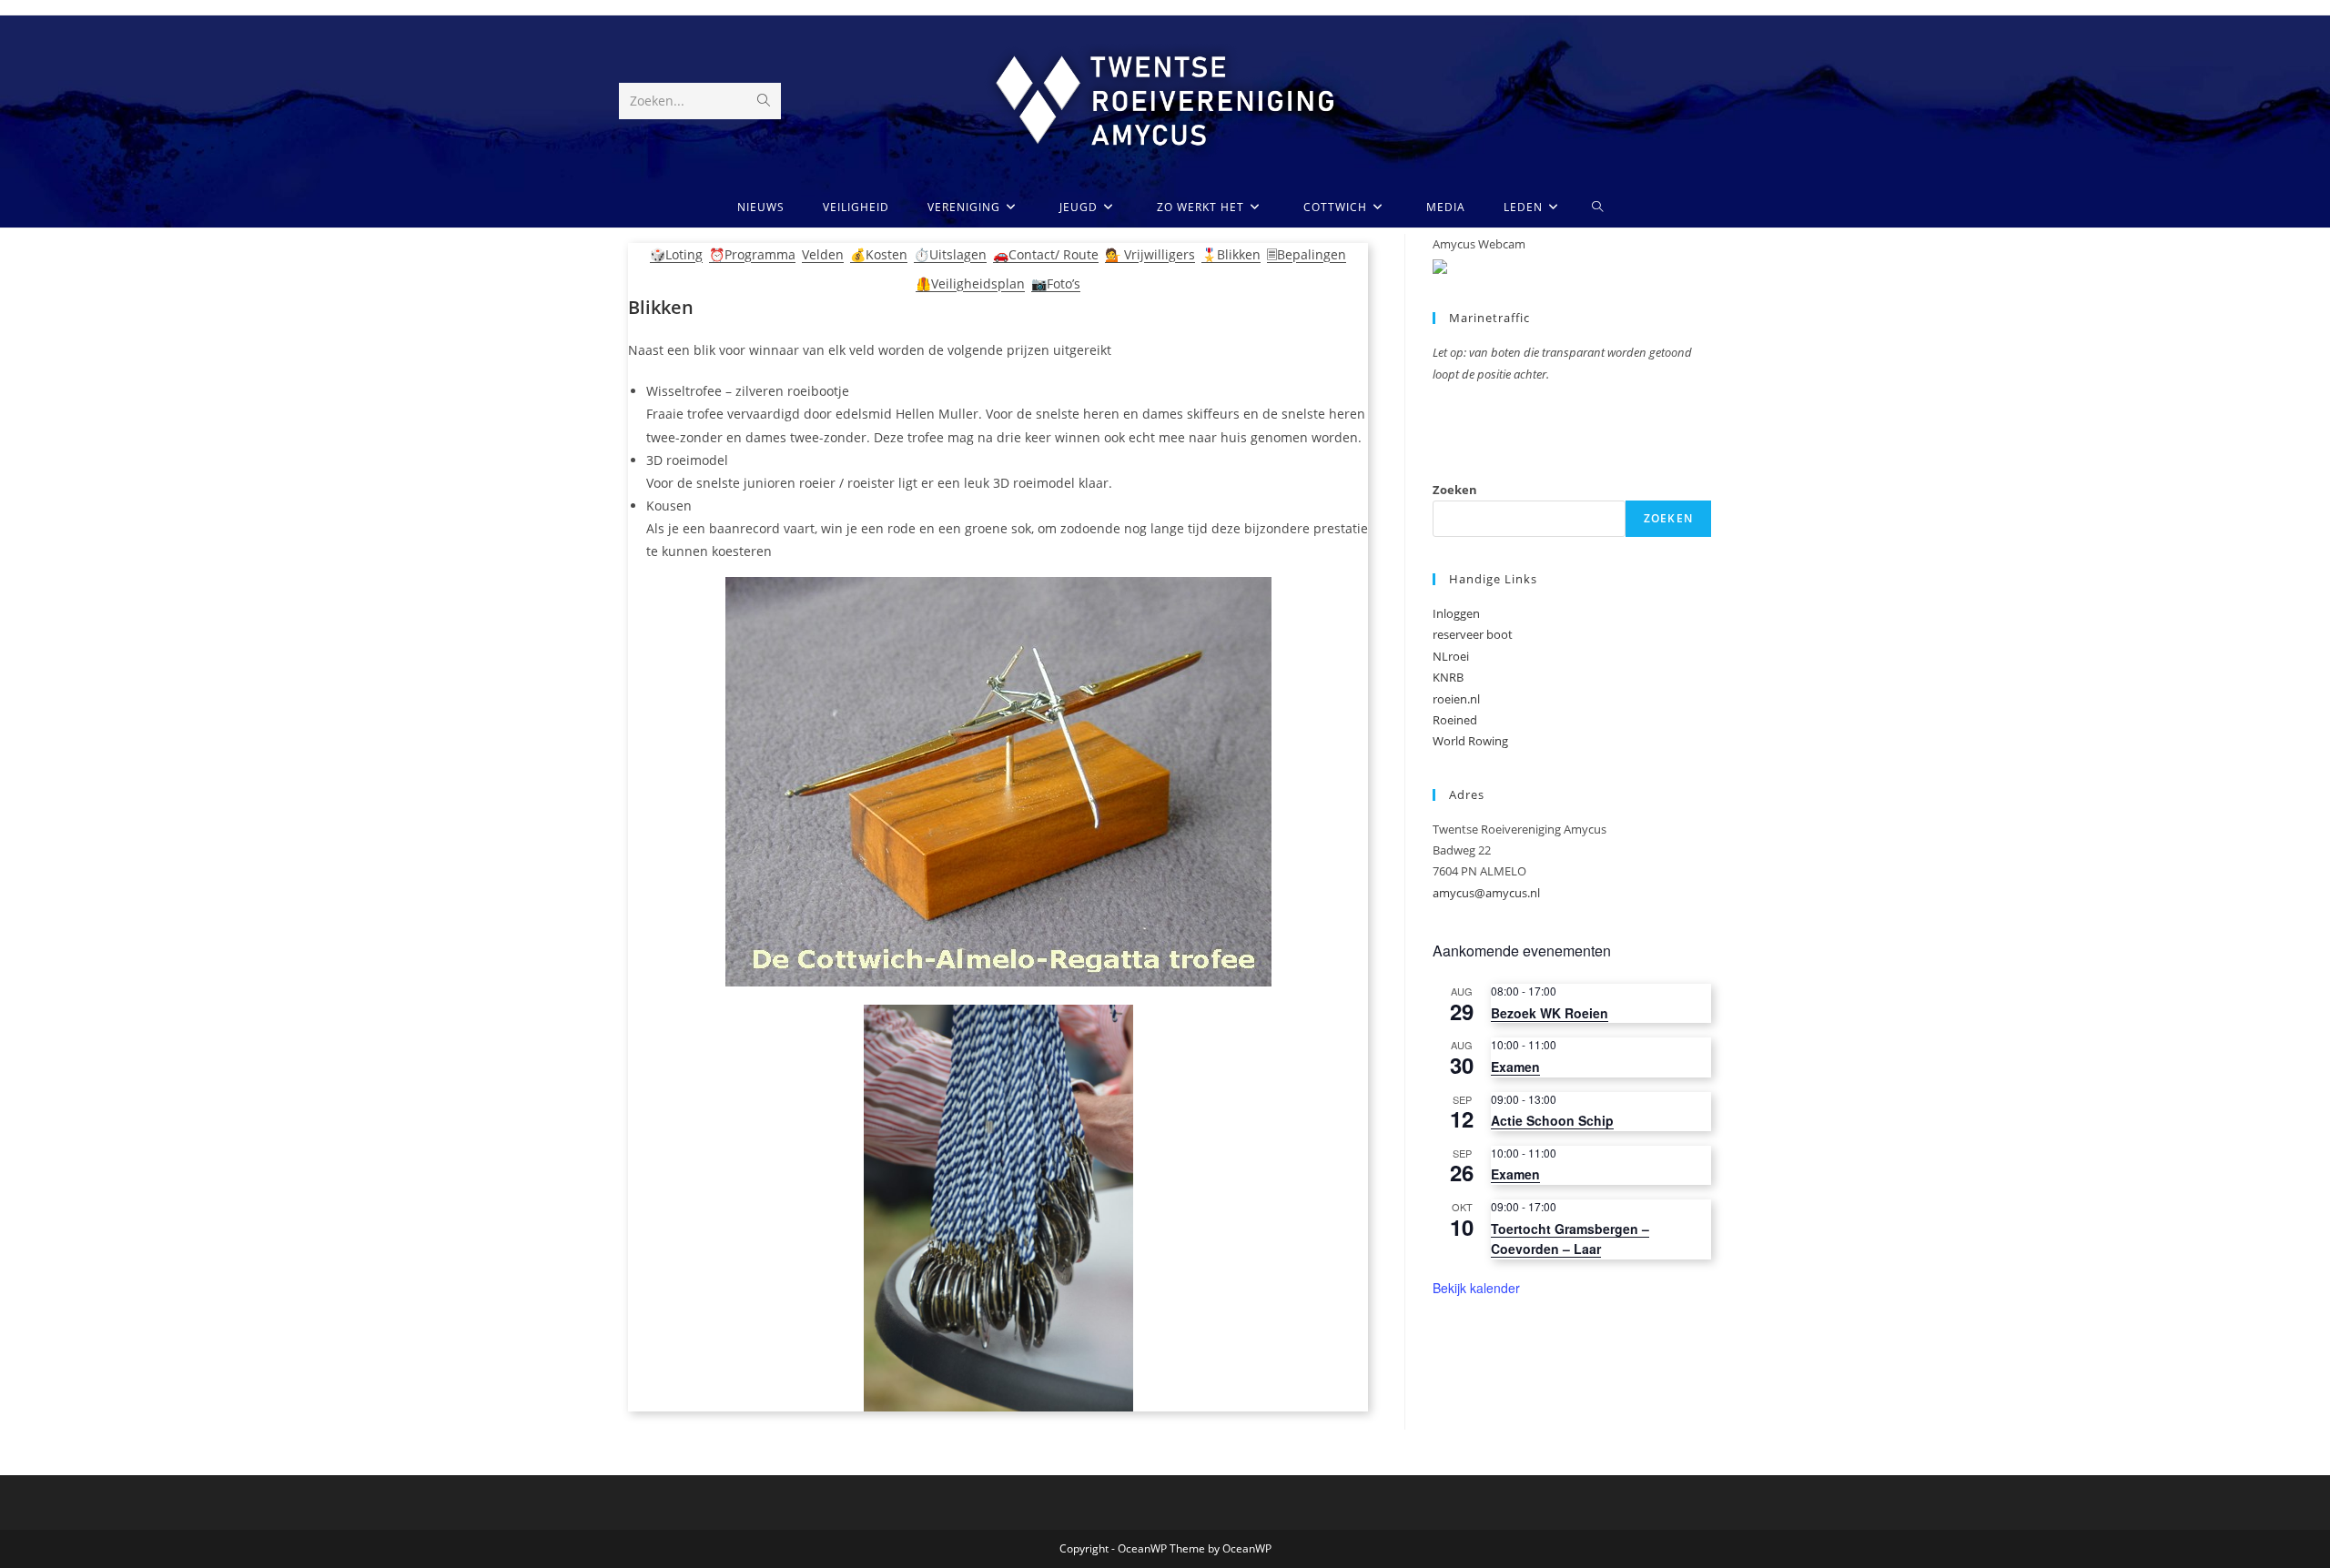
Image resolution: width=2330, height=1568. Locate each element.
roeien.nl (1456, 699)
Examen (1515, 1067)
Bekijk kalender (1476, 1288)
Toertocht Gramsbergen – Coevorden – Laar (1570, 1239)
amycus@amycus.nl (1486, 893)
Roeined (1455, 720)
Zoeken (1455, 490)
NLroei (1451, 656)
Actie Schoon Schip (1552, 1120)
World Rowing (1470, 741)
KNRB (1448, 677)
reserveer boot (1473, 634)
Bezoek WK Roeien (1550, 1013)
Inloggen (1456, 613)
